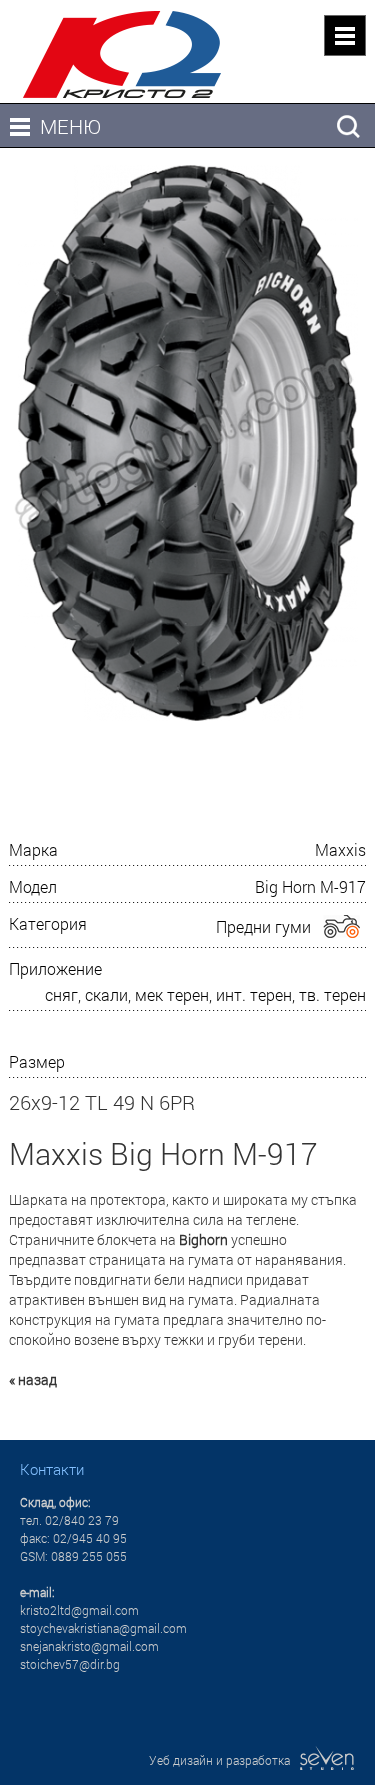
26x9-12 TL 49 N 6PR (102, 1102)
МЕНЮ (70, 126)
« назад (33, 1379)
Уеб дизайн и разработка (224, 1760)
